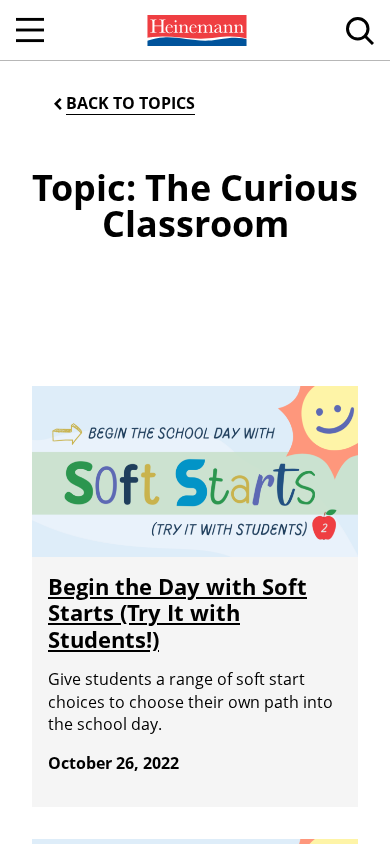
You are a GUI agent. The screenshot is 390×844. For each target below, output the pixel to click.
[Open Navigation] (30, 30)
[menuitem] (195, 30)
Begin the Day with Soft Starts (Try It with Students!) (177, 612)
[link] (195, 30)
